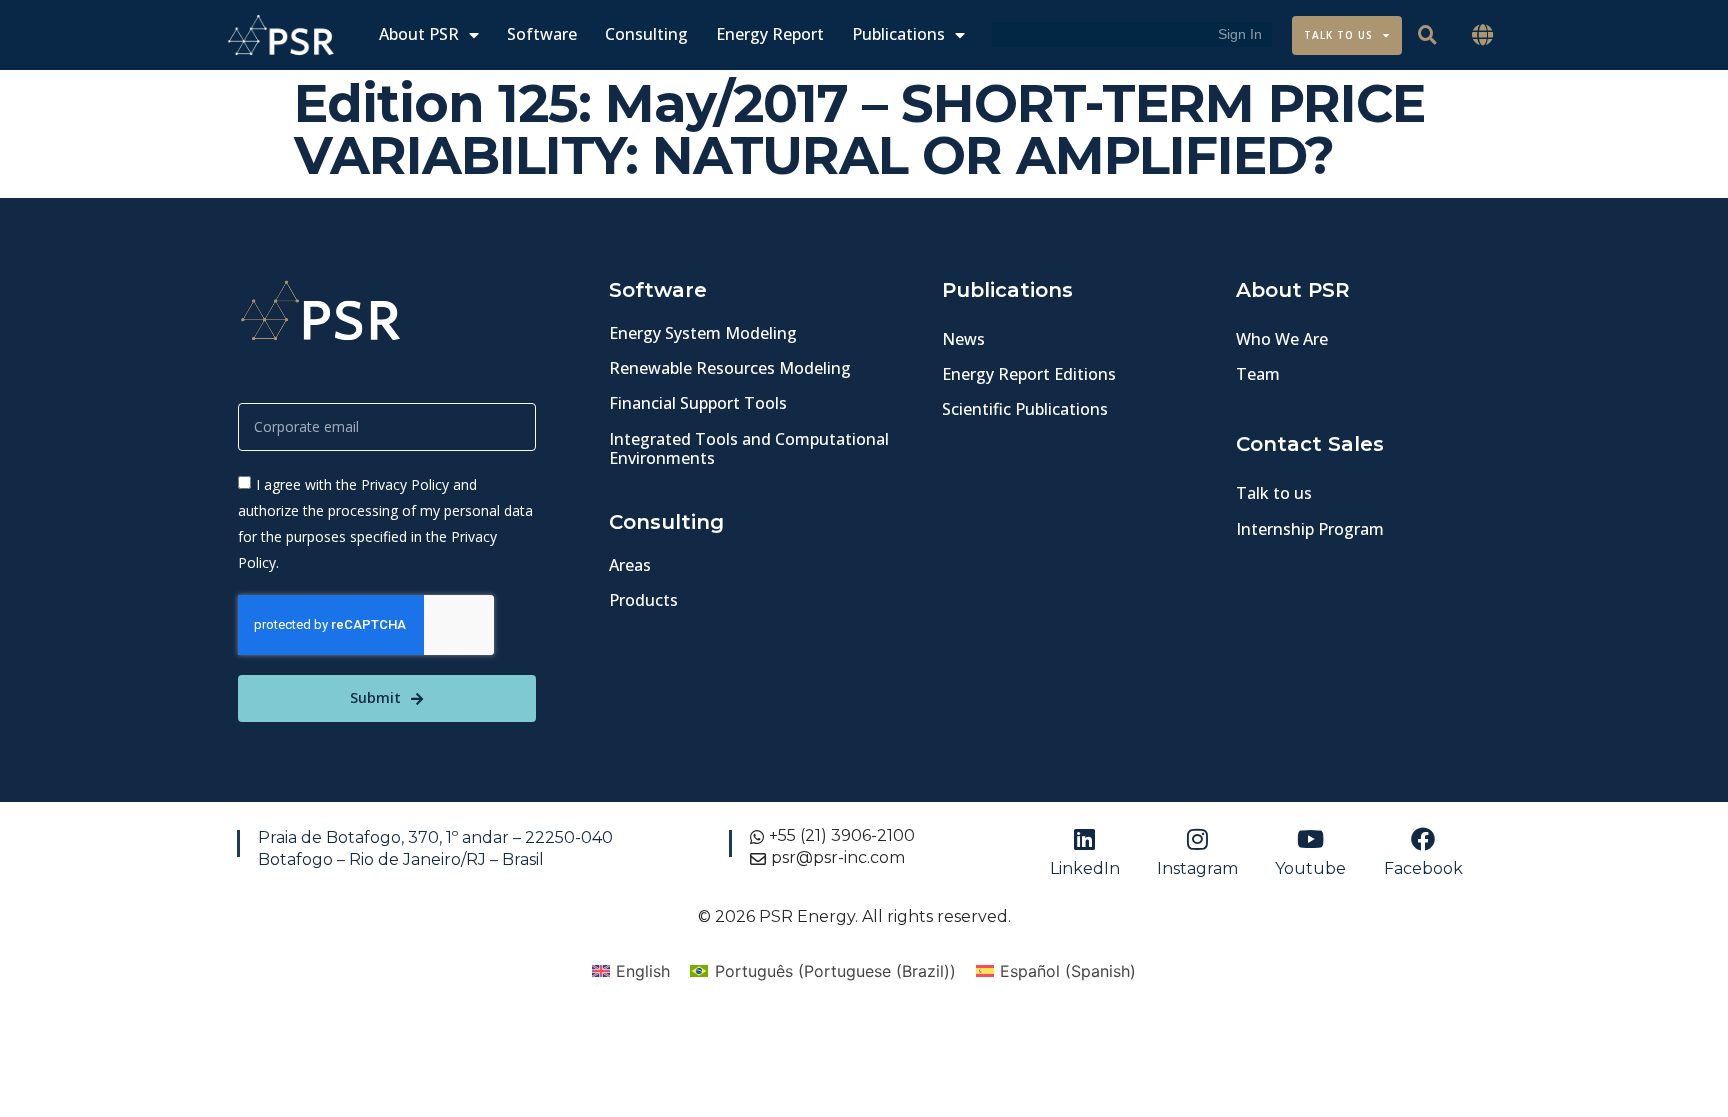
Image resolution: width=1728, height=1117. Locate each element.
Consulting (646, 34)
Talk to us (1274, 493)
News (963, 339)
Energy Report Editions (1029, 374)
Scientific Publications (1025, 409)
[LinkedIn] (1085, 839)
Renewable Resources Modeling (730, 368)
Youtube (1310, 868)
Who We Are (1282, 339)
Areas (630, 565)
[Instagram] (1198, 839)
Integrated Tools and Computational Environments (749, 448)
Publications (898, 34)
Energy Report (770, 34)
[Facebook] (1423, 839)
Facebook (1423, 868)
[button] (1483, 35)
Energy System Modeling (703, 333)
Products (643, 600)
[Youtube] (1311, 839)
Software (542, 34)
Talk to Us (1338, 35)
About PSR (419, 34)
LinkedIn (1085, 868)
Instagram (1197, 868)
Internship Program (1310, 529)
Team (1258, 374)
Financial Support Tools (698, 403)
